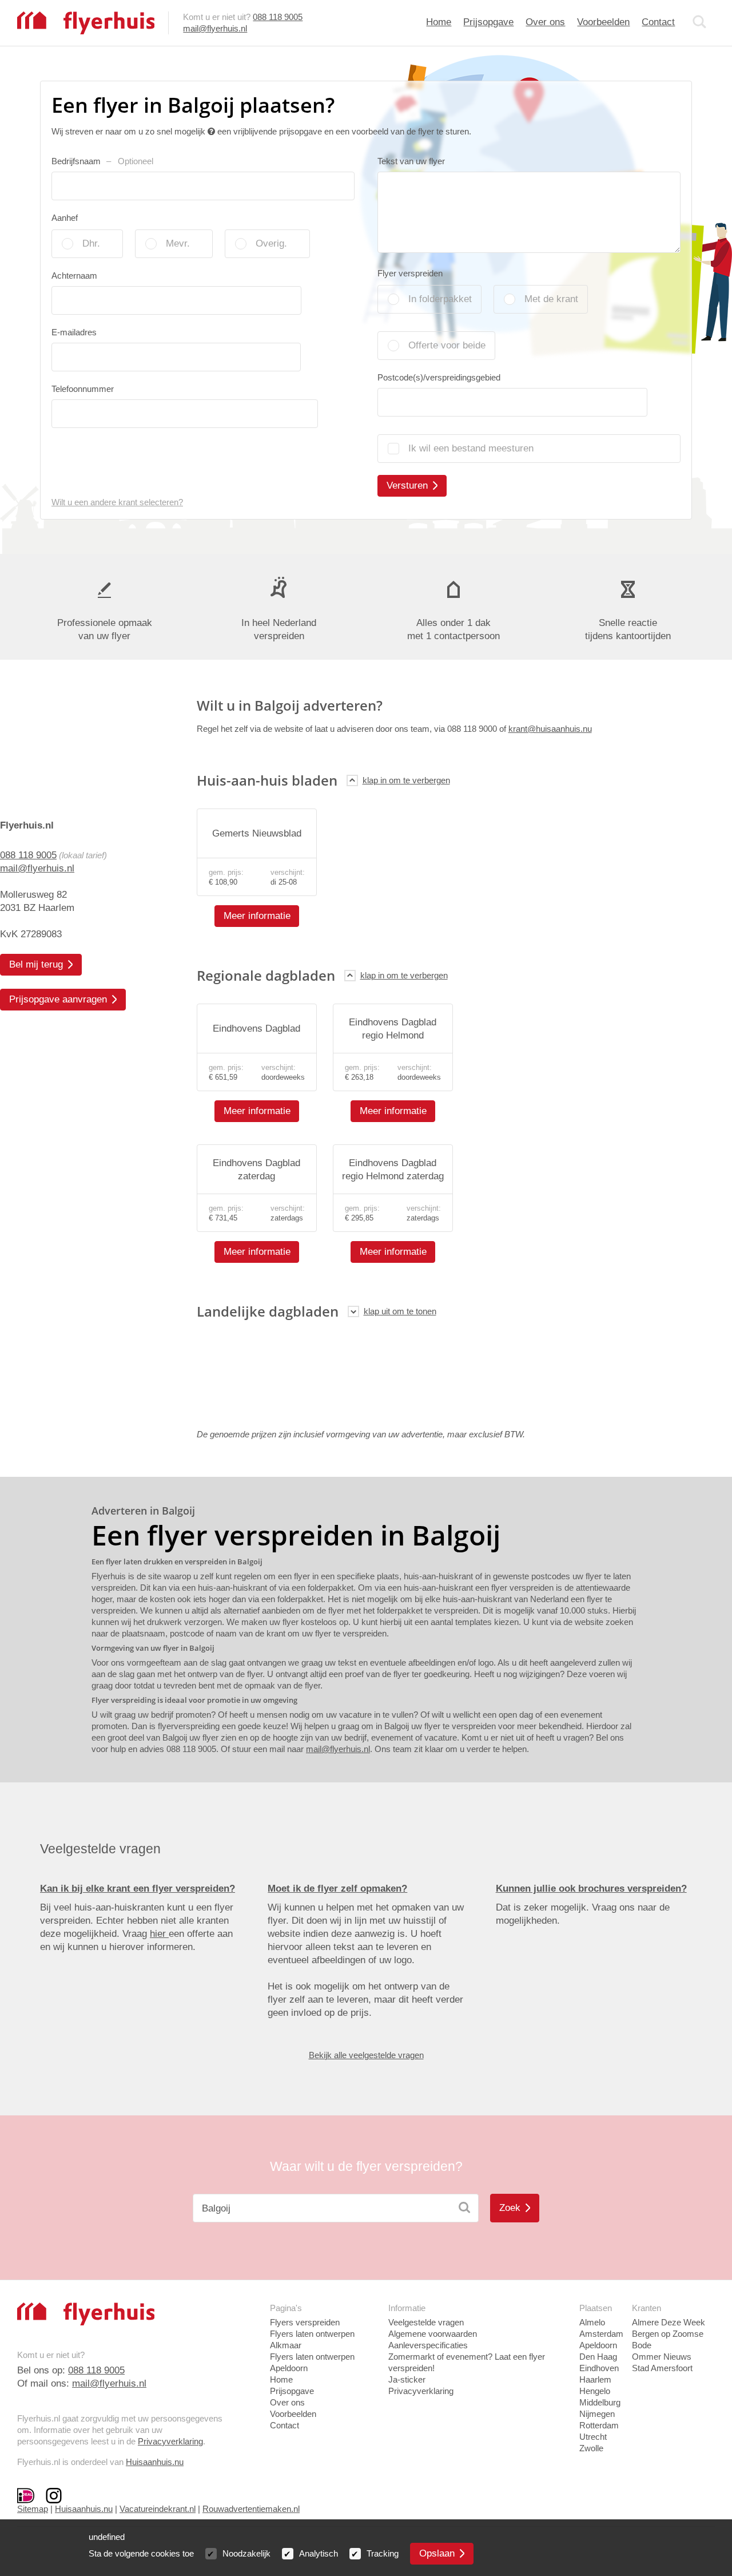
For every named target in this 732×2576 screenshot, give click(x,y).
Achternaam (74, 276)
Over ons (545, 22)
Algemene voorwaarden (433, 2334)
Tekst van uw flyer (411, 161)
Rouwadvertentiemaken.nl (251, 2509)
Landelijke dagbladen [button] (268, 1311)
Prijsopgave (488, 22)
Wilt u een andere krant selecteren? (117, 502)
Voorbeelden (603, 22)
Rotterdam (599, 2425)
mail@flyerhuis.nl (215, 28)
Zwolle (591, 2448)
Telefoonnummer (83, 389)
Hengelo (595, 2391)
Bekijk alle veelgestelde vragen (366, 2055)
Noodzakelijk (246, 2553)
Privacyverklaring (170, 2441)
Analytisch (319, 2553)
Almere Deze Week (669, 2322)
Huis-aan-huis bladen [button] (267, 780)
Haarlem (595, 2379)
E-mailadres (74, 332)
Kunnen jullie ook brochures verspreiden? (591, 1889)
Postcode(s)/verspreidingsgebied (439, 377)
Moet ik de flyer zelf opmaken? (337, 1889)
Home (439, 22)
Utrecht (593, 2437)
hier (159, 1934)
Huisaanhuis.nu (155, 2462)
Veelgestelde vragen (426, 2322)
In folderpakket (440, 299)
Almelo (592, 2322)
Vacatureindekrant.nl (158, 2509)
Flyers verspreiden (305, 2322)
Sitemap (33, 2509)
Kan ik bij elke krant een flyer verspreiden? (138, 1889)
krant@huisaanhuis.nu (550, 729)
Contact (658, 22)
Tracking (383, 2553)
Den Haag (598, 2357)
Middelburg (600, 2402)
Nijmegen (597, 2414)
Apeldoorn (598, 2345)
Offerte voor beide (447, 345)
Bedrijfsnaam (102, 161)
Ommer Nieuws (662, 2357)
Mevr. (178, 243)
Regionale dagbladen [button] (266, 975)
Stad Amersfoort (662, 2368)
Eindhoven (599, 2368)
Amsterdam (601, 2334)
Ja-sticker (407, 2379)
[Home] (86, 22)
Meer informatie (257, 916)
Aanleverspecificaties (428, 2345)
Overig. (271, 243)
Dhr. (91, 243)
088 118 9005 (278, 17)
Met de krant (551, 299)
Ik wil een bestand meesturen (471, 448)
